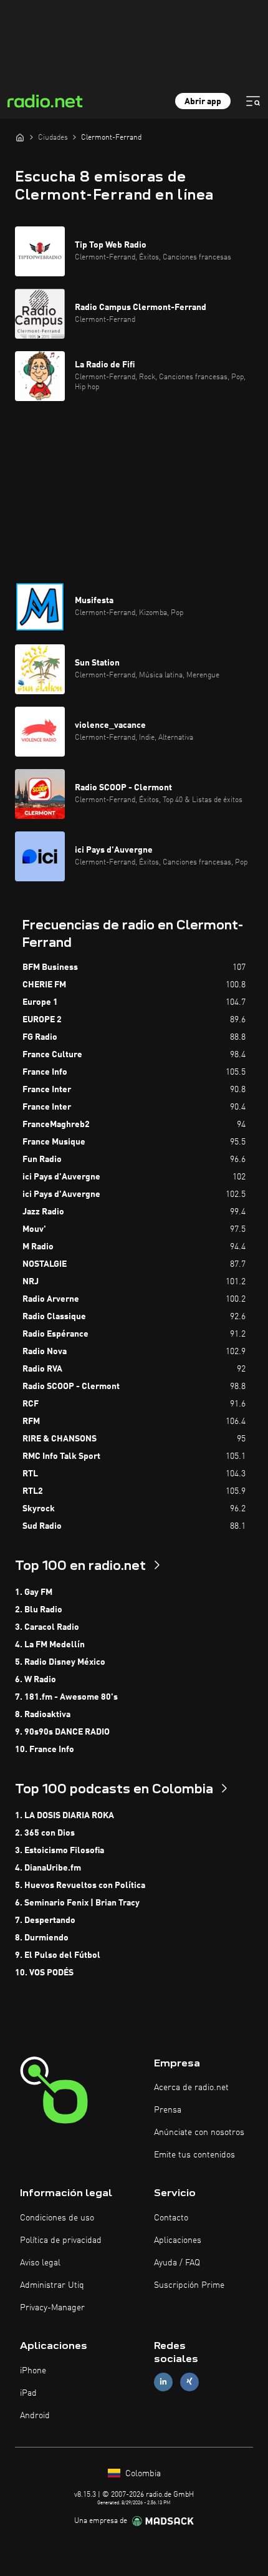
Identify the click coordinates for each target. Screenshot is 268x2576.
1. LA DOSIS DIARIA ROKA (65, 1816)
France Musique (54, 1142)
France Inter (47, 1090)
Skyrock (39, 1509)
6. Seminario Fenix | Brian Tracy (77, 1903)
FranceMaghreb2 (56, 1125)
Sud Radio (42, 1526)
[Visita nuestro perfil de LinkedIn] (163, 2382)
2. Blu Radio (39, 1610)
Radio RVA (42, 1369)
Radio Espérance (55, 1334)
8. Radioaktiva (43, 1715)
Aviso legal (40, 2263)
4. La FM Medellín (50, 1645)
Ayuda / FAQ (177, 2263)
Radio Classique (54, 1317)
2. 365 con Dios (45, 1833)
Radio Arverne (51, 1299)
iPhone (33, 2371)
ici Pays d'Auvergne (61, 1177)
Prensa (168, 2110)
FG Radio (40, 1037)
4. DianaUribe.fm (48, 1868)
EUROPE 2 (42, 1020)
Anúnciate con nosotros (199, 2133)
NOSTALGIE (45, 1264)
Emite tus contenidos (194, 2155)
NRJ (31, 1282)
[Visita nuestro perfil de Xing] (189, 2382)
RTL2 (33, 1491)
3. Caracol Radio (47, 1627)
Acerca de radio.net (191, 2088)
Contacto (171, 2218)
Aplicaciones (178, 2240)
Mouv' (34, 1229)
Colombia (142, 2474)
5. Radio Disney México (60, 1662)
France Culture (52, 1055)
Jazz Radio (43, 1212)
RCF (31, 1404)
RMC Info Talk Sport (61, 1456)
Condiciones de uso (57, 2218)
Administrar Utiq (52, 2285)
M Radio (38, 1247)
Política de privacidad (61, 2240)
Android (35, 2416)
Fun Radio (42, 1160)
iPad (28, 2393)
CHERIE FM (44, 985)
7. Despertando (45, 1920)
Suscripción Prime (189, 2285)
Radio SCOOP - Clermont (71, 1387)
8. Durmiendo (42, 1938)
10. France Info (45, 1750)
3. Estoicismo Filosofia (60, 1851)
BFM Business (50, 967)
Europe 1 (40, 1002)
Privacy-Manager (52, 2308)
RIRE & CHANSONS (60, 1439)
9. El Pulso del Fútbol (58, 1955)
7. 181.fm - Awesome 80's (66, 1697)
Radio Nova (45, 1352)
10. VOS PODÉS (44, 1973)
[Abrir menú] (253, 101)
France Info (45, 1072)
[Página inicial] (20, 137)
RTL (30, 1474)
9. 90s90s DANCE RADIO (62, 1732)
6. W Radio (36, 1680)
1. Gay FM (34, 1592)
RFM (31, 1421)
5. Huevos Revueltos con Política (80, 1886)
